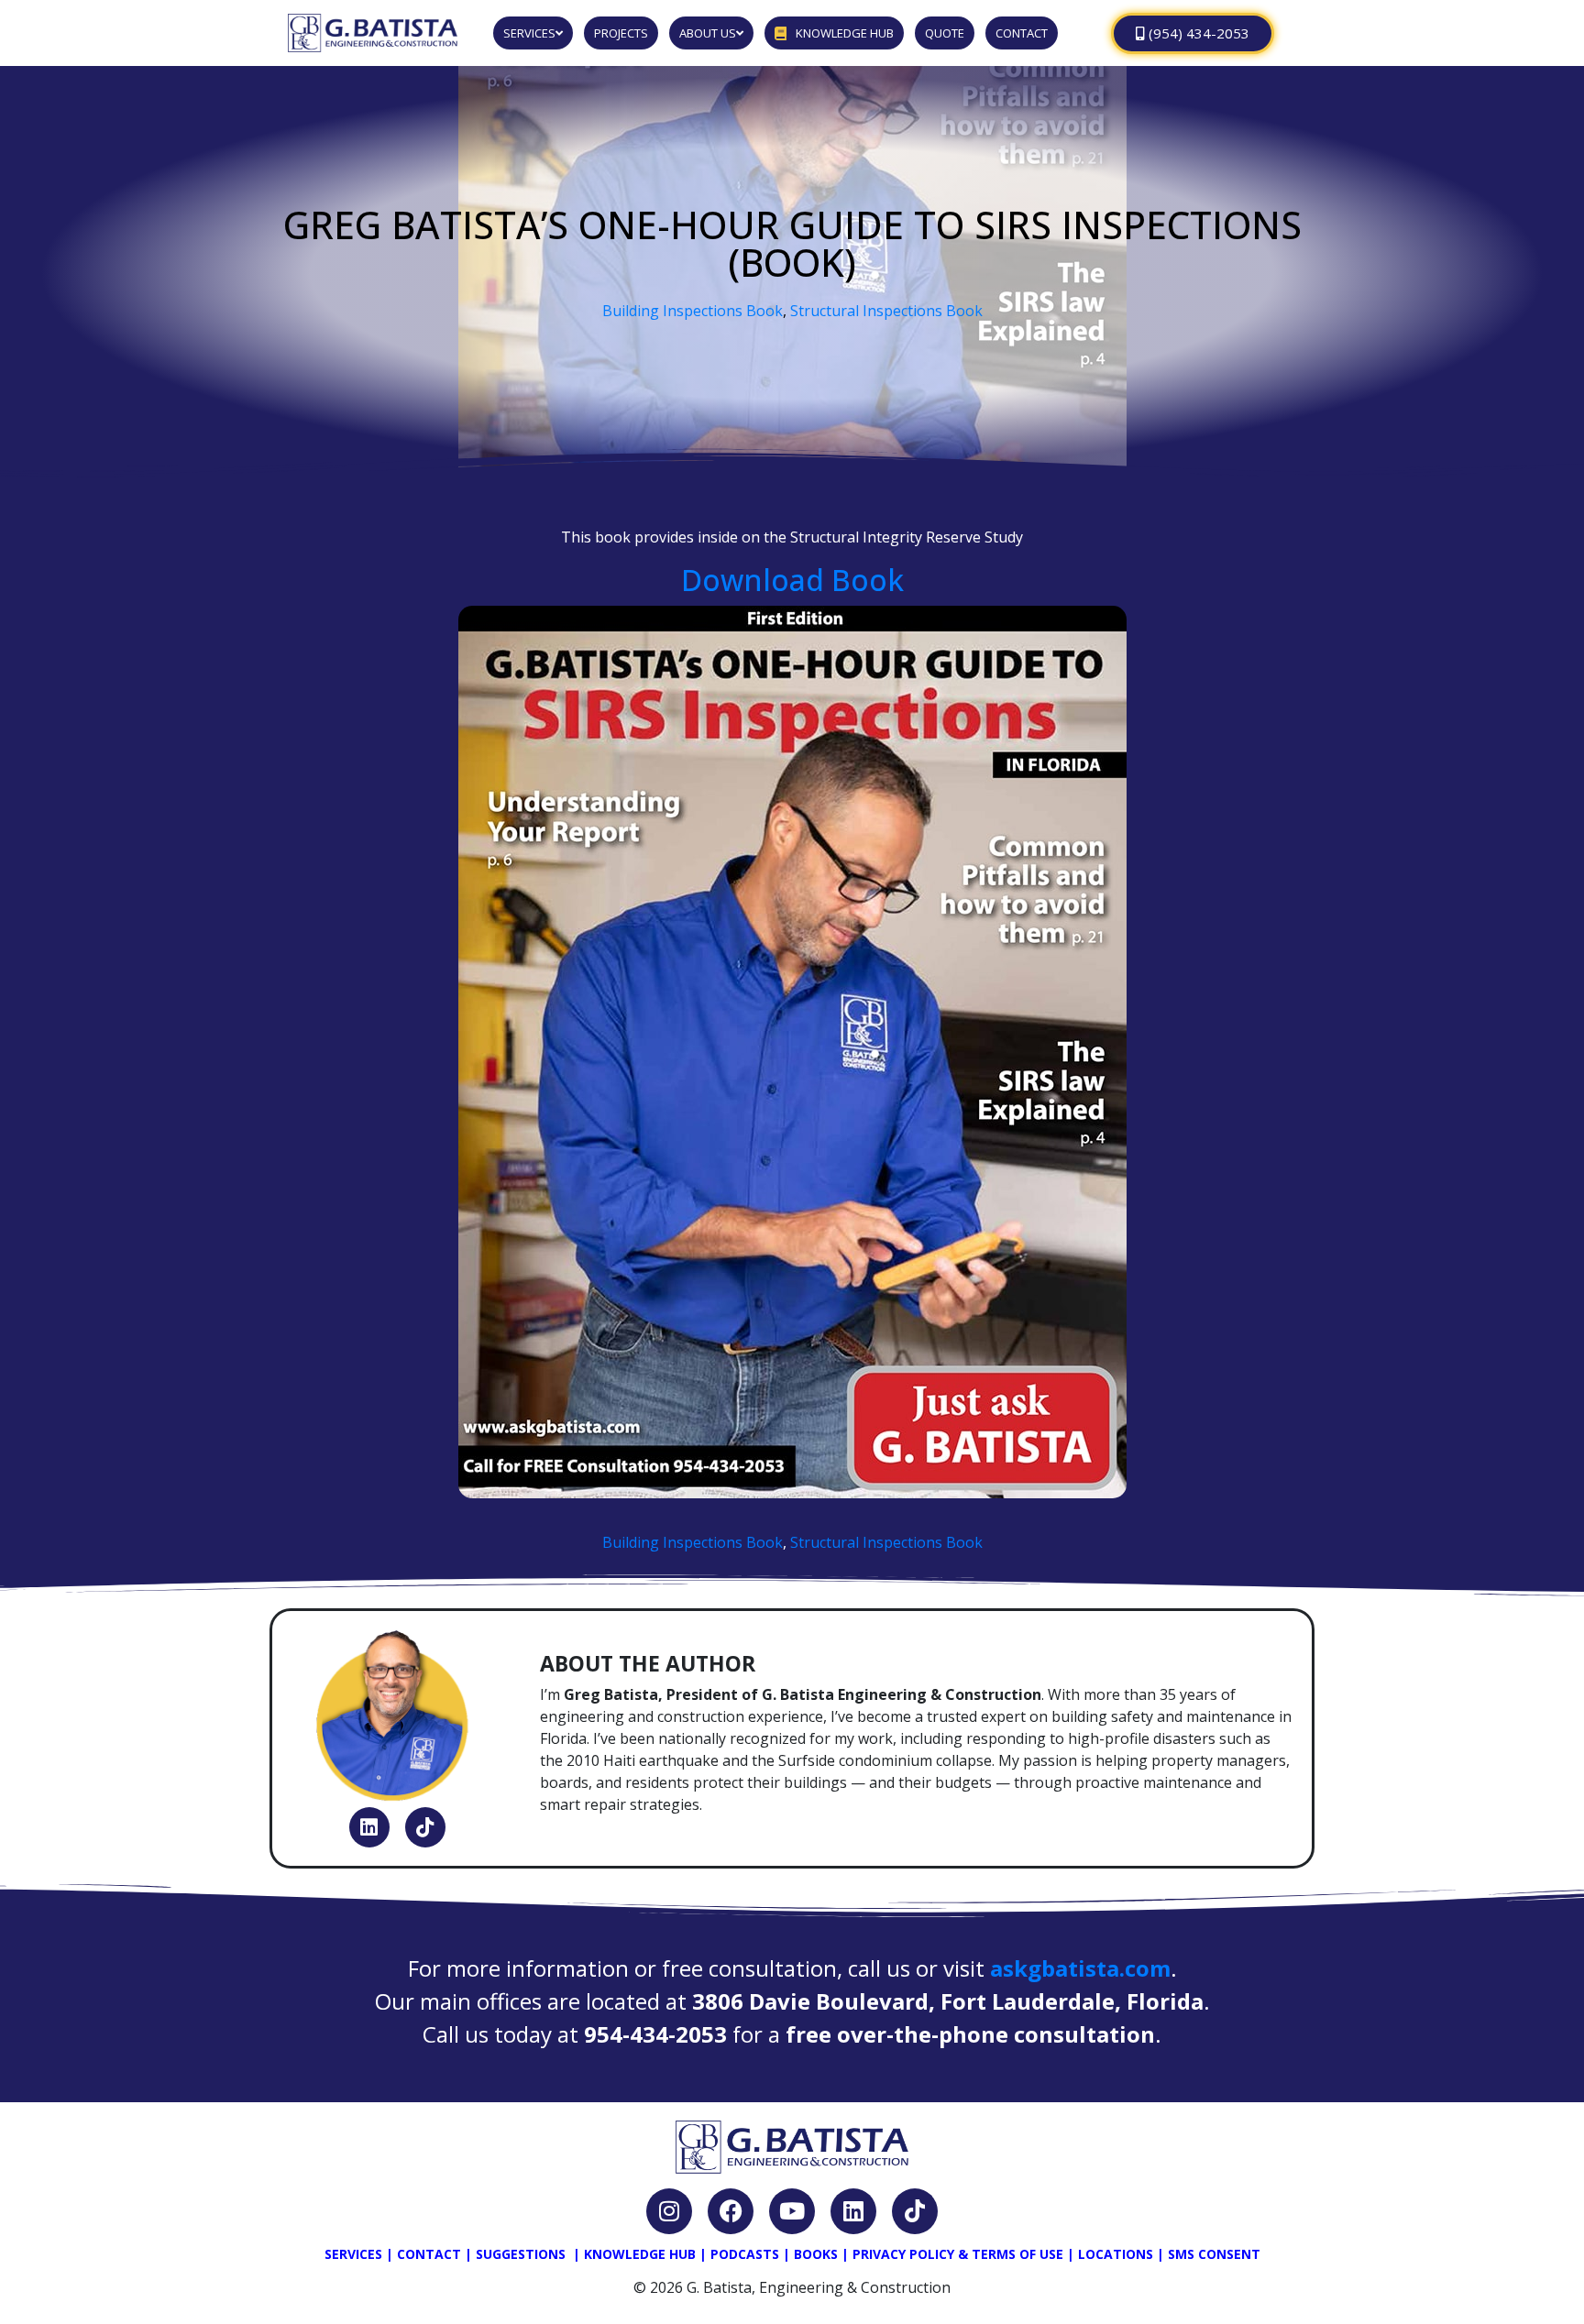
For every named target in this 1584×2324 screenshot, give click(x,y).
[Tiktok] (425, 1827)
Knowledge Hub (640, 2254)
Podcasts (745, 2254)
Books (816, 2254)
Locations (1116, 2254)
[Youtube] (792, 2211)
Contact (429, 2254)
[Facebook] (731, 2211)
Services (353, 2254)
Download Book (792, 580)
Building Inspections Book (693, 311)
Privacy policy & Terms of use (958, 2254)
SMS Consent (1214, 2254)
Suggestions (521, 2254)
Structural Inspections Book (886, 311)
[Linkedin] (369, 1827)
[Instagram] (669, 2211)
